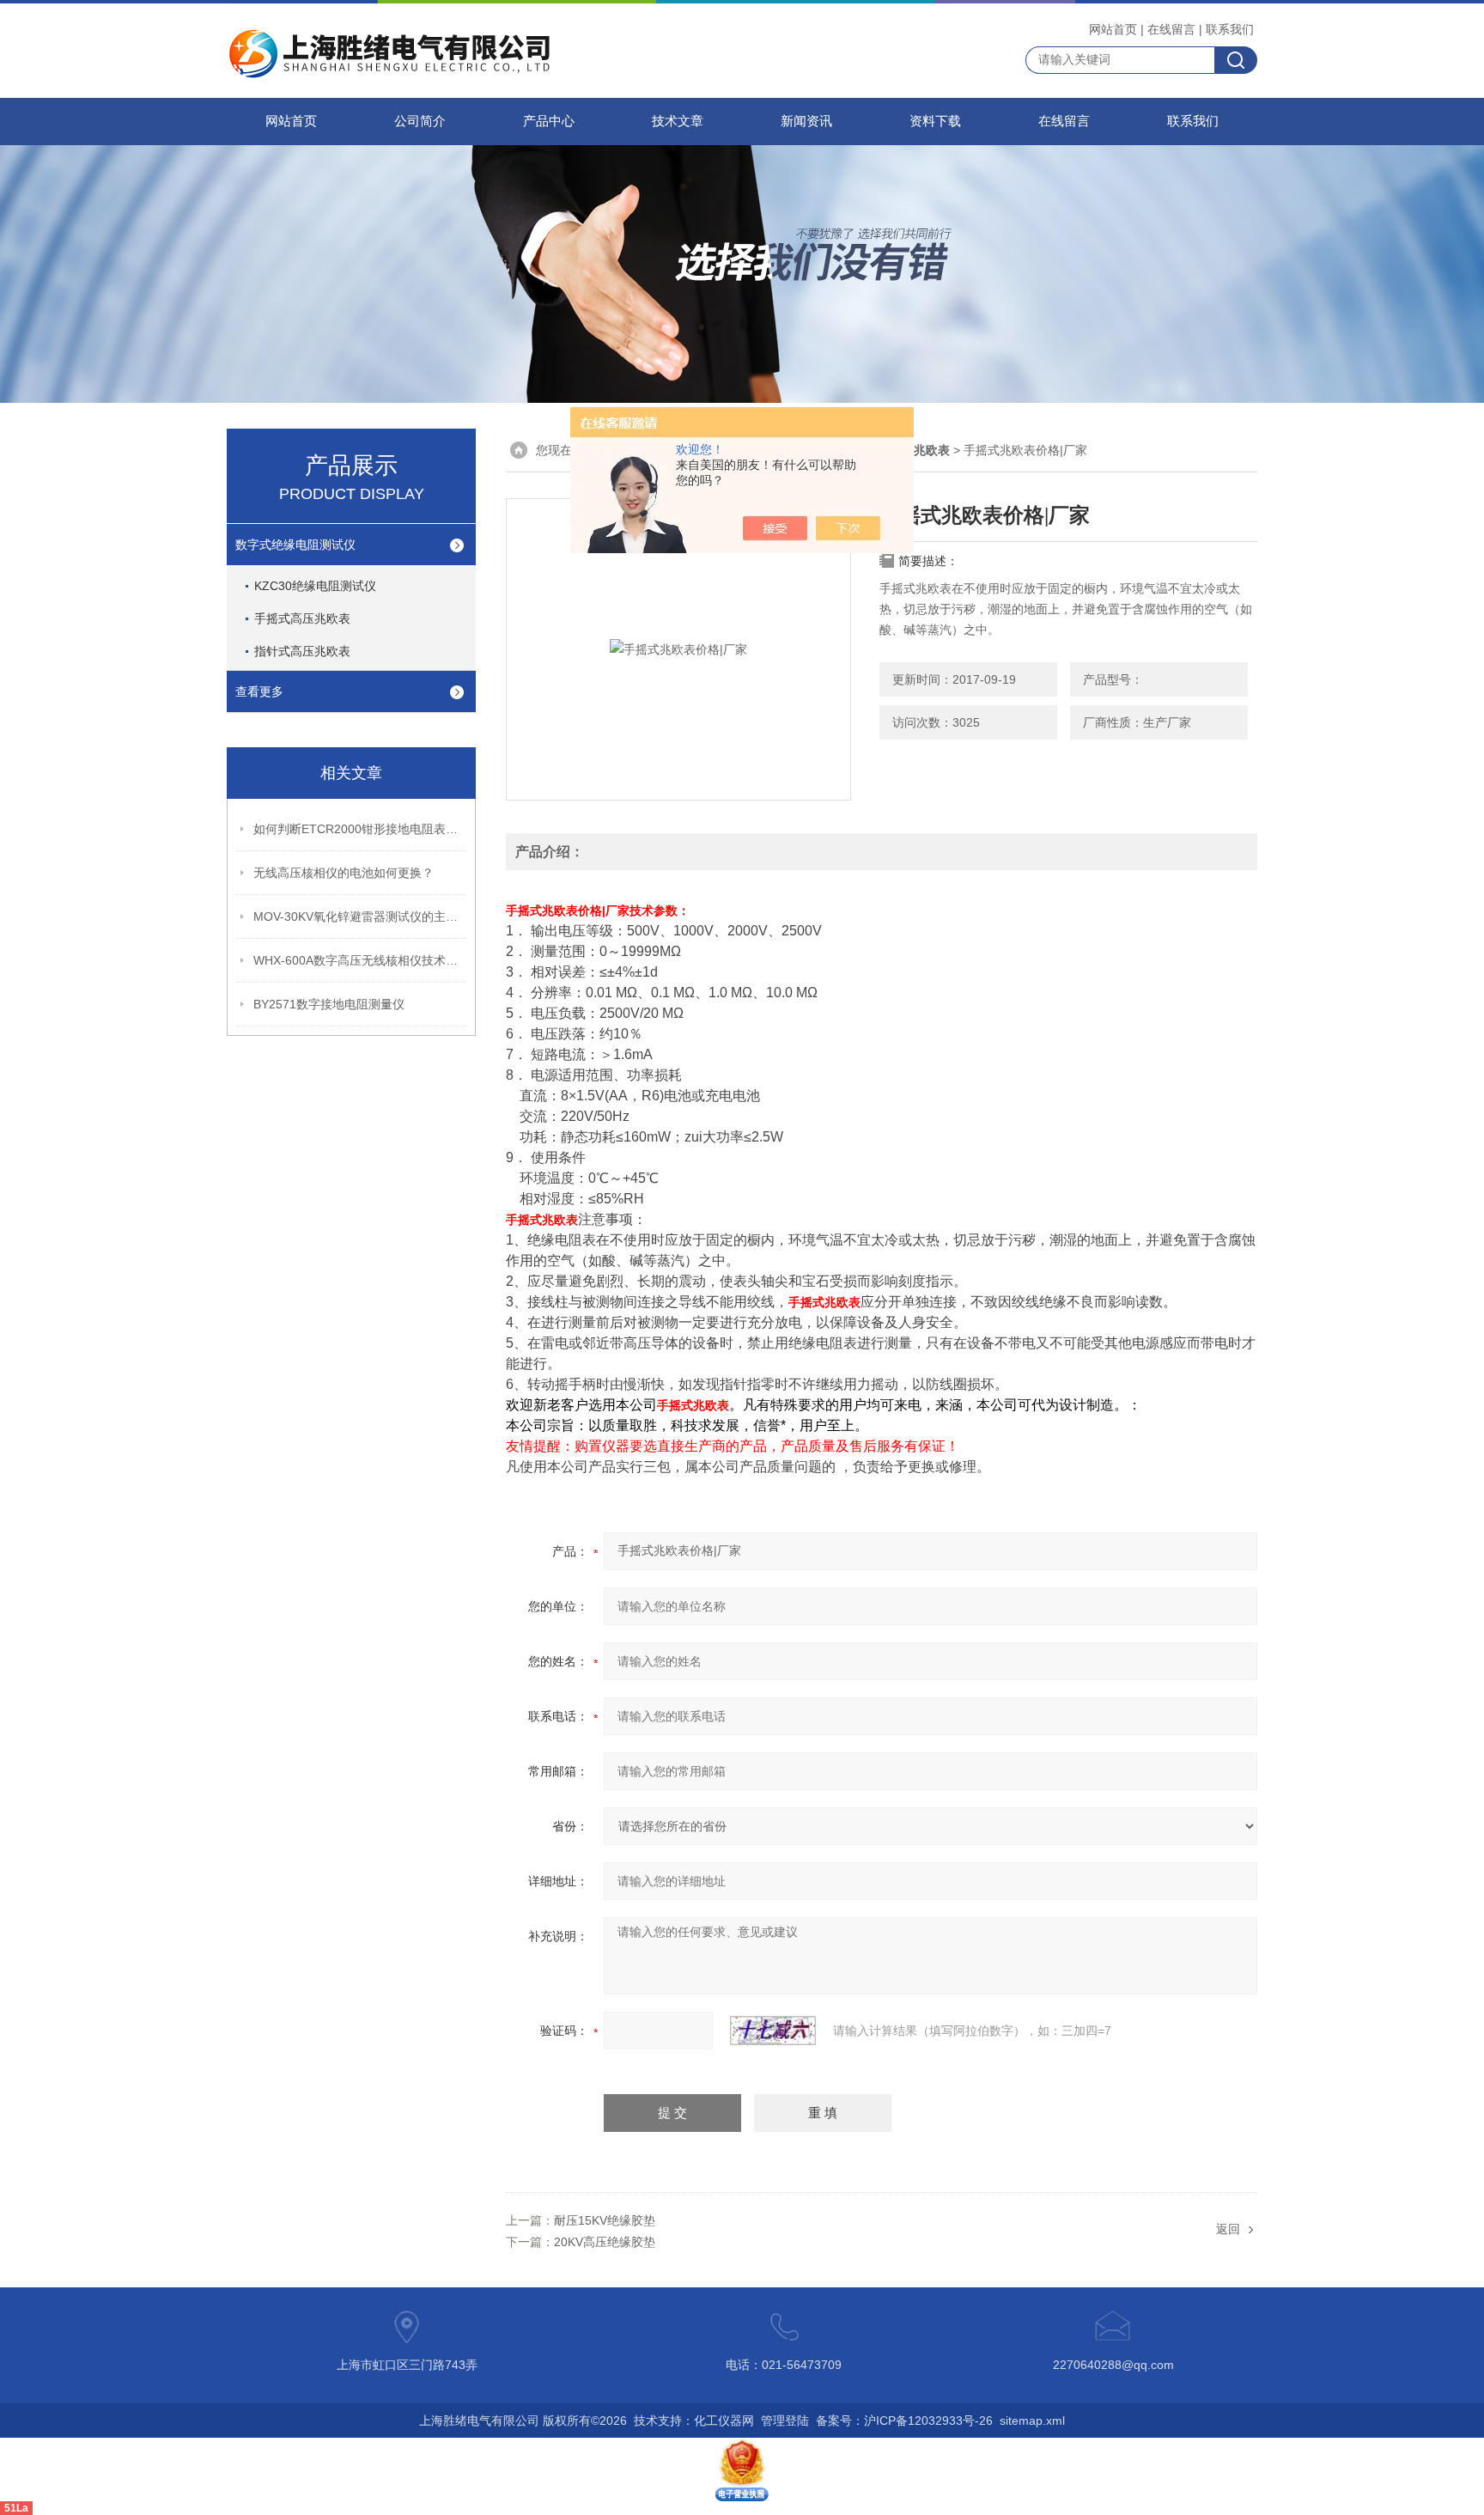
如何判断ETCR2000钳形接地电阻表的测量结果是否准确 (361, 829)
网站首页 (1113, 29)
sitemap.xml (1032, 2421)
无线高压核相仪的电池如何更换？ (344, 873)
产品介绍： (550, 852)
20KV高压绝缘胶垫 (605, 2242)
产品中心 (549, 121)
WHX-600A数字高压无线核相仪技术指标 (361, 960)
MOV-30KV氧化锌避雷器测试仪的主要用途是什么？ (361, 916)
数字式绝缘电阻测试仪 (295, 545)
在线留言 (1171, 29)
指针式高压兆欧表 (302, 651)
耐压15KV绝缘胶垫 (605, 2220)
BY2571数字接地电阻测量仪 (329, 1004)
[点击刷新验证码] (773, 2031)
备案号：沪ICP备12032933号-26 (904, 2421)
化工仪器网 (724, 2421)
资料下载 (935, 121)
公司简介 (420, 121)
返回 (1228, 2229)
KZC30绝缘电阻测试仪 (315, 586)
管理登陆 (785, 2421)
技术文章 (678, 121)
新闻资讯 (806, 121)
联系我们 (1230, 29)
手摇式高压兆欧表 (302, 618)
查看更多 (259, 691)
